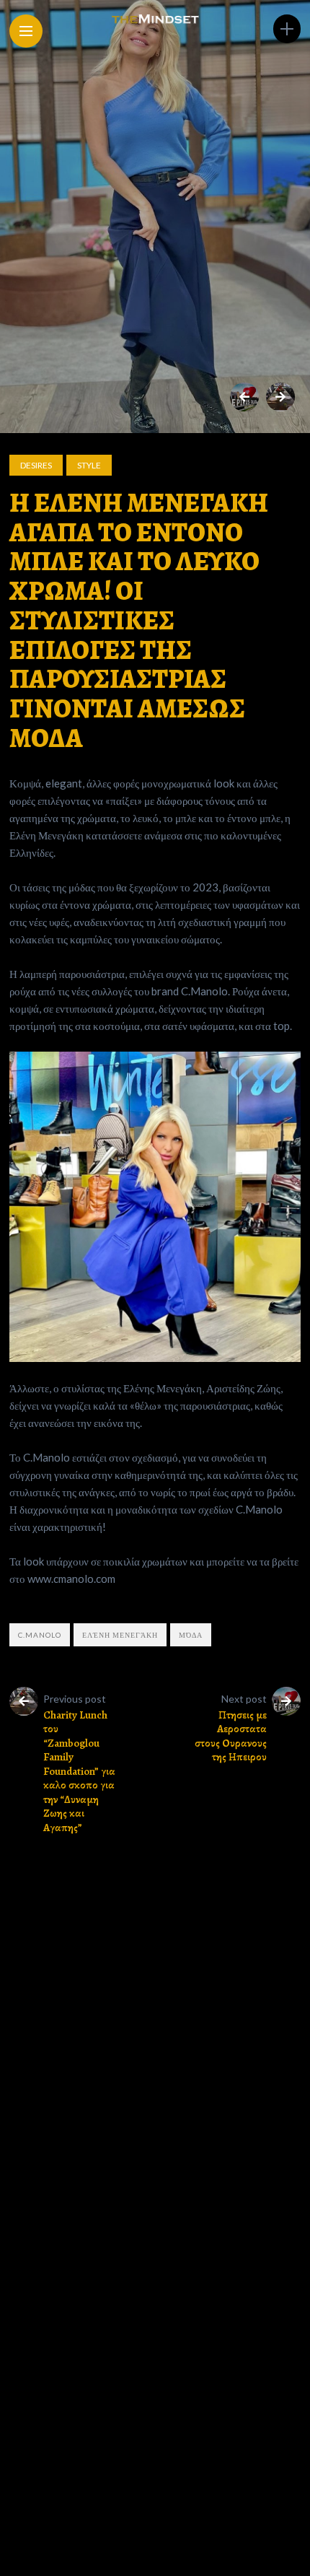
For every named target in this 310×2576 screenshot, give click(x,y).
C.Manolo (40, 1635)
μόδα (191, 1635)
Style (89, 465)
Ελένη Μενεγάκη (120, 1635)
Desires (36, 465)
